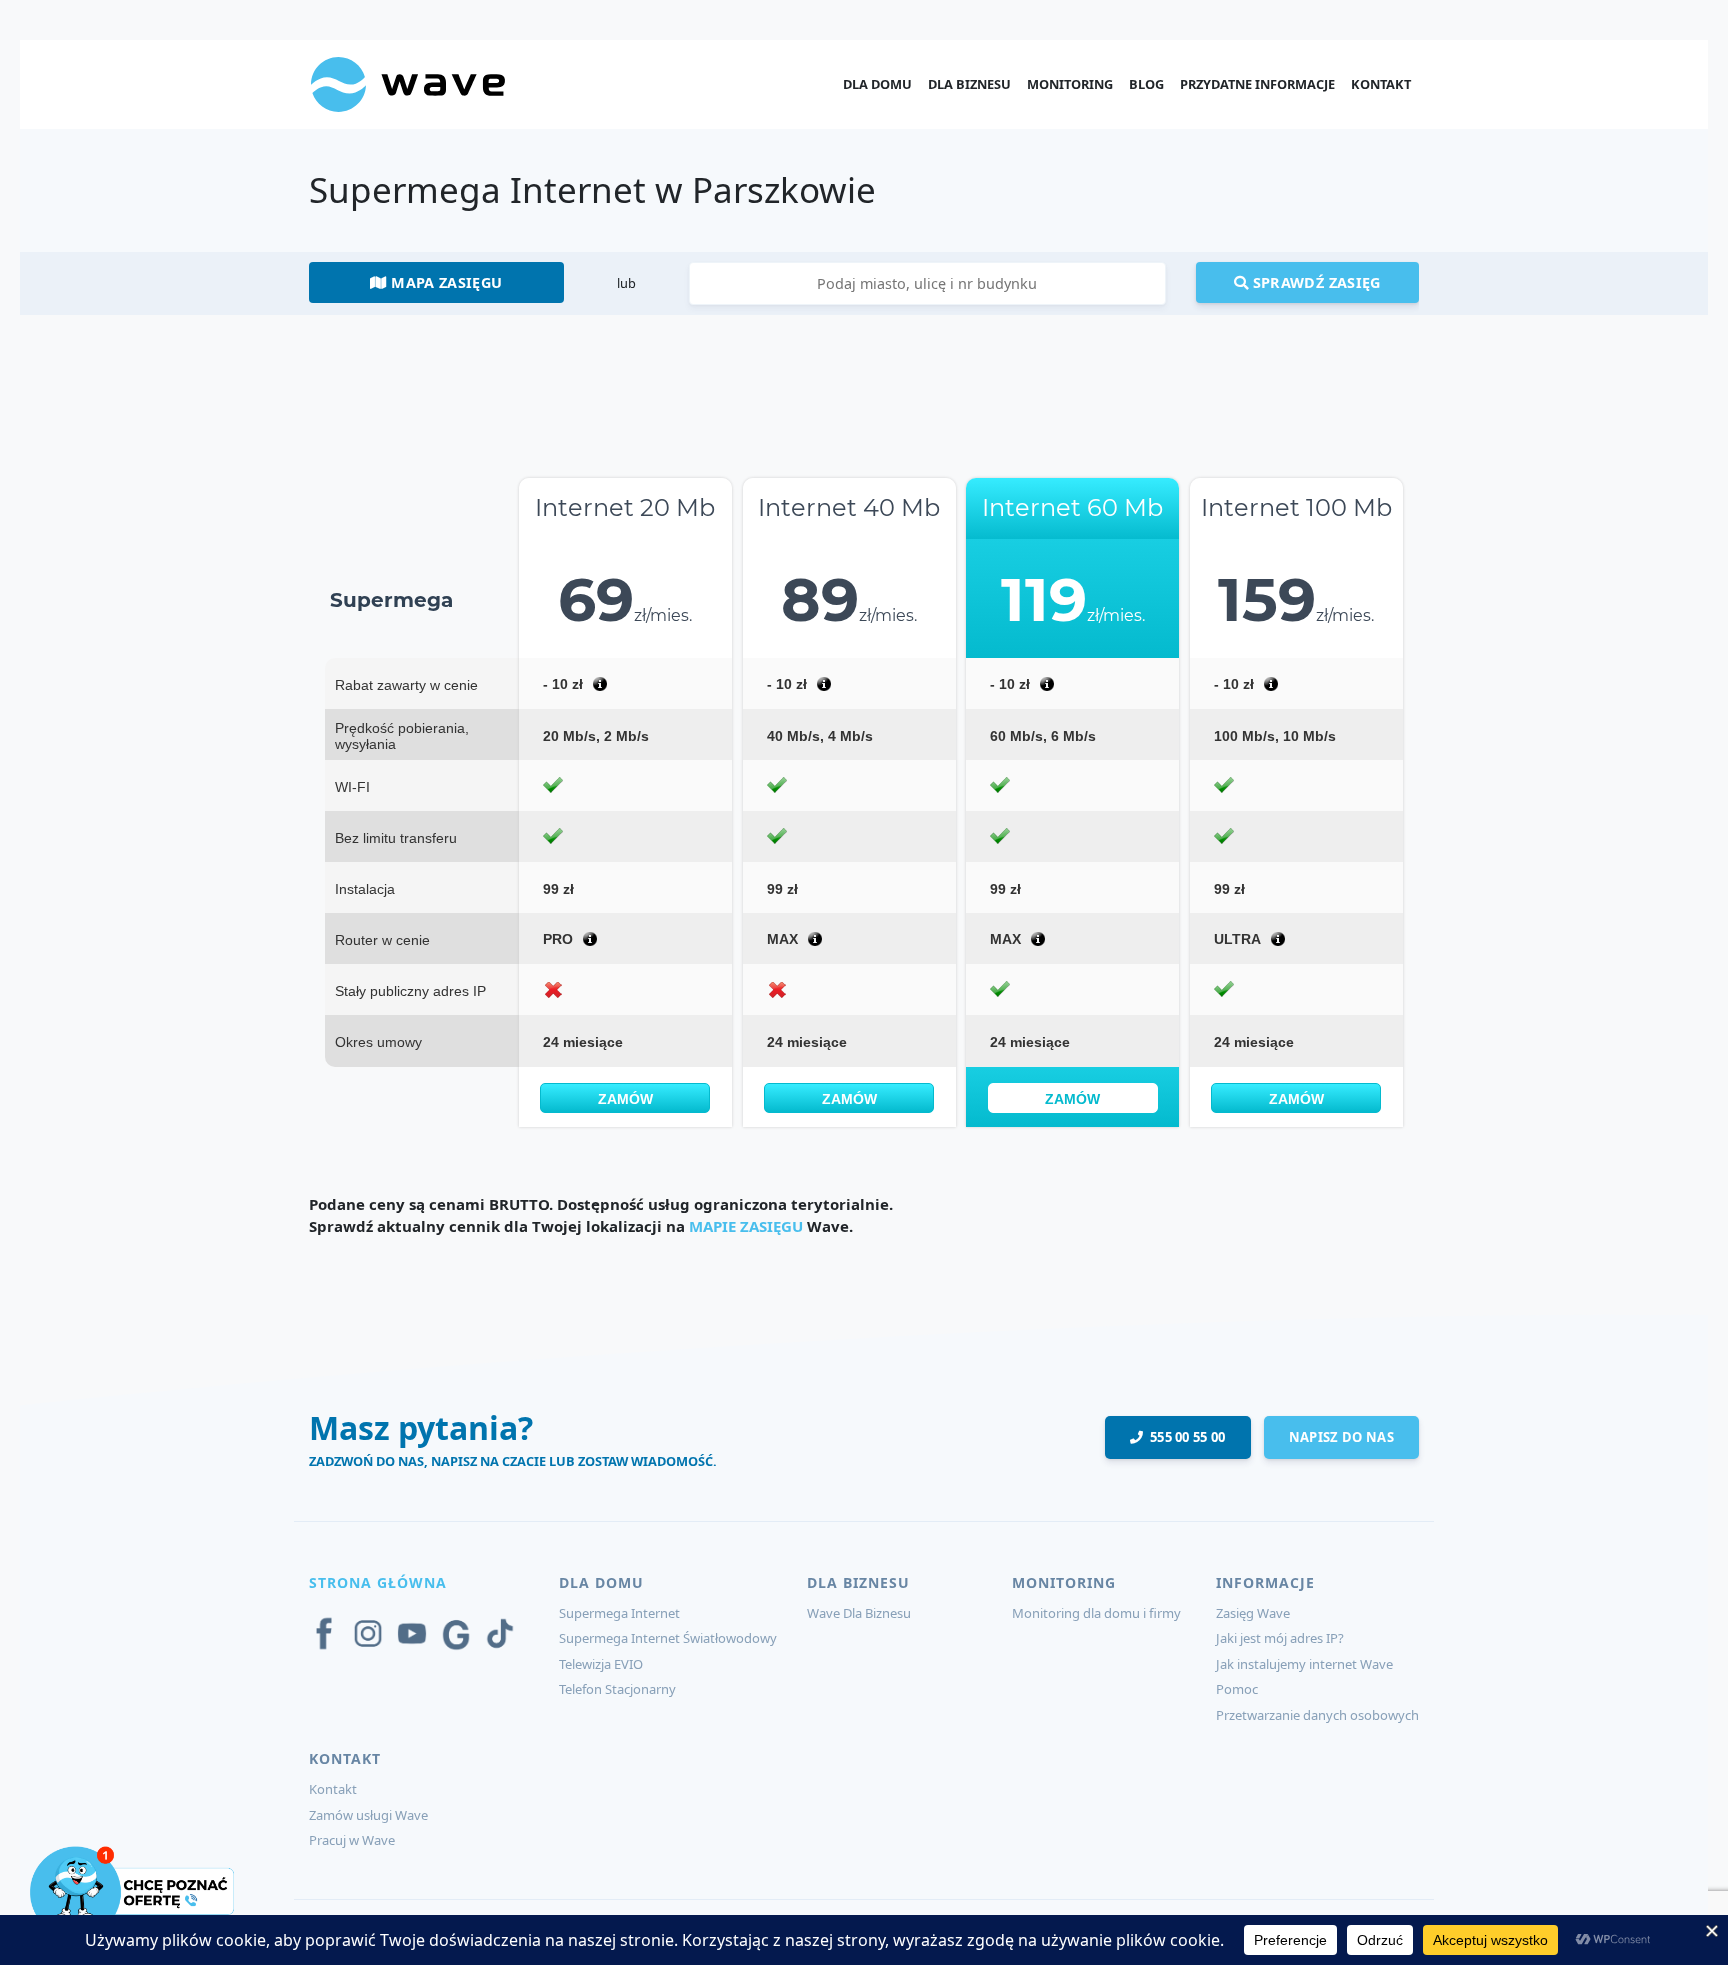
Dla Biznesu (969, 84)
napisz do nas (1341, 1437)
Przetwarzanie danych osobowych (1317, 1715)
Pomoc (1237, 1689)
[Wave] (408, 83)
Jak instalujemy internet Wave (1304, 1664)
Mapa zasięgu (445, 282)
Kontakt (1381, 84)
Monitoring (1070, 84)
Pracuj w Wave (352, 1840)
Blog (1146, 84)
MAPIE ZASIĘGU (746, 1226)
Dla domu (877, 84)
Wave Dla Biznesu (859, 1613)
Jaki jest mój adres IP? (1280, 1638)
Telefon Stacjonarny (617, 1689)
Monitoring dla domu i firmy (1096, 1613)
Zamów (625, 1099)
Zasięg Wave (1253, 1613)
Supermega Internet (619, 1613)
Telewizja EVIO (601, 1664)
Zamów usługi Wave (368, 1815)
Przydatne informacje (1257, 84)
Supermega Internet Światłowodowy (668, 1638)
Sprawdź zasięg (1314, 282)
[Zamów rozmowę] (134, 1890)
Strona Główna (378, 1582)
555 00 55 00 (1184, 1437)
